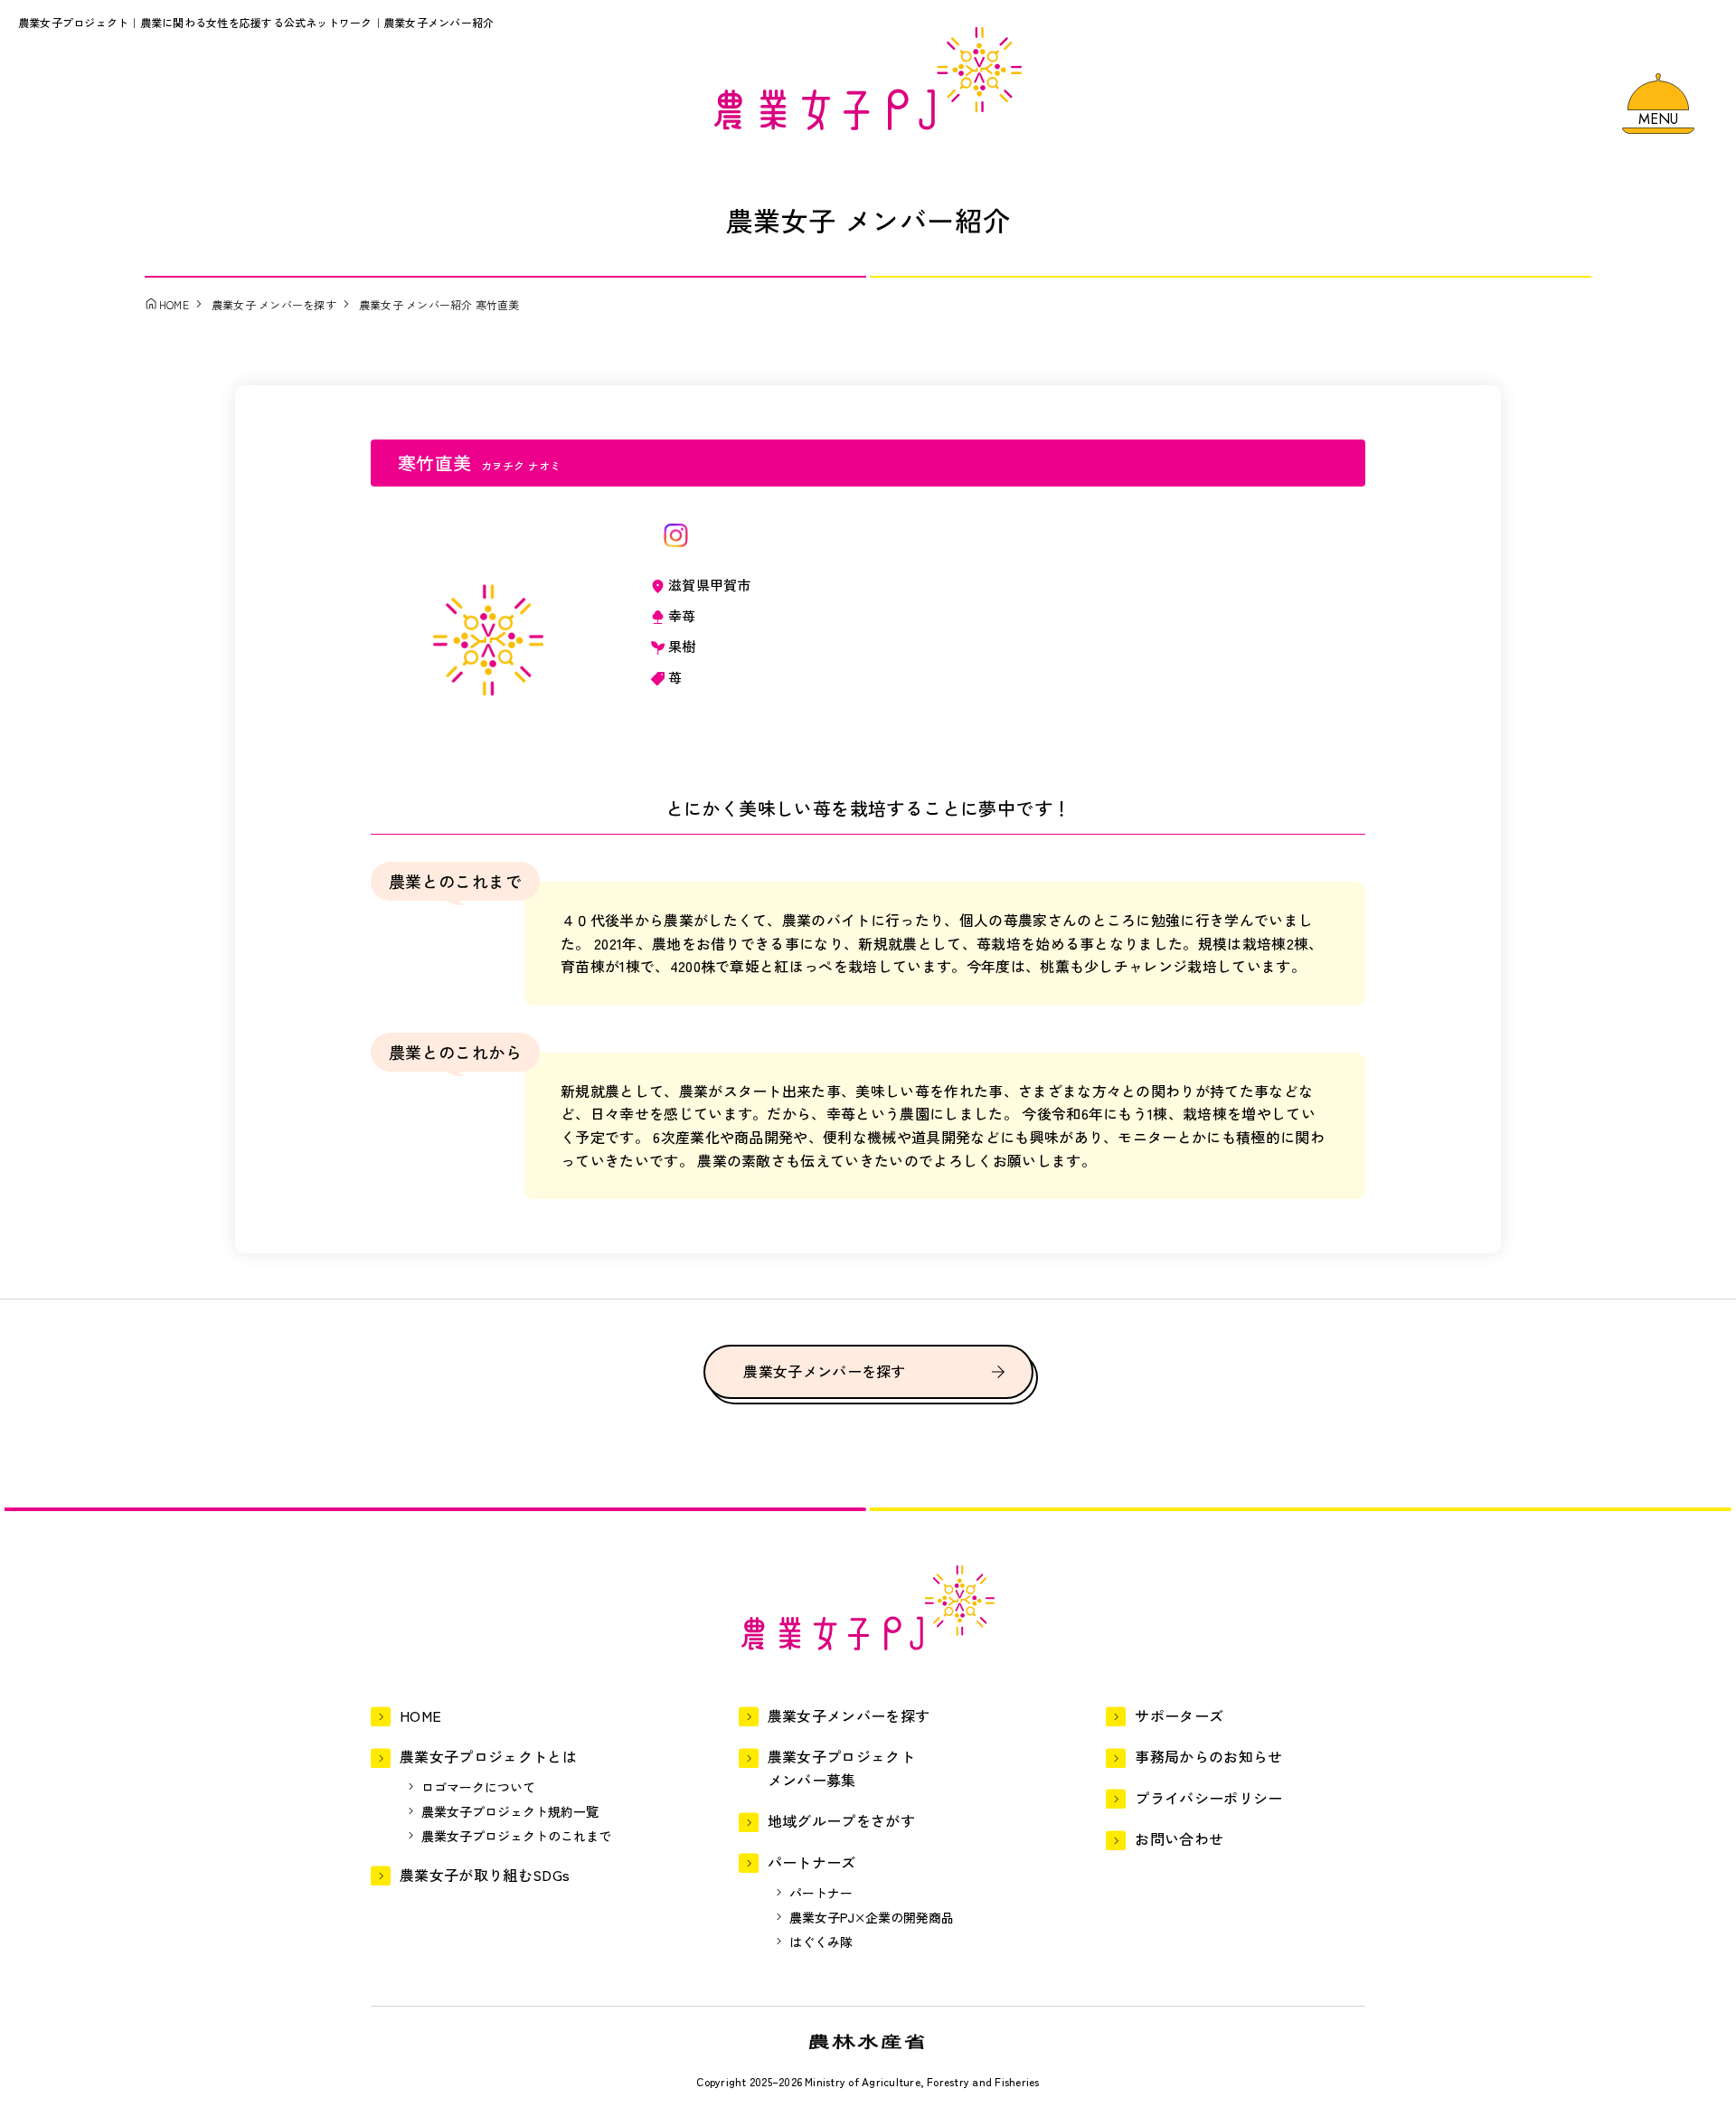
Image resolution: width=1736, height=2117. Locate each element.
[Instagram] (676, 535)
